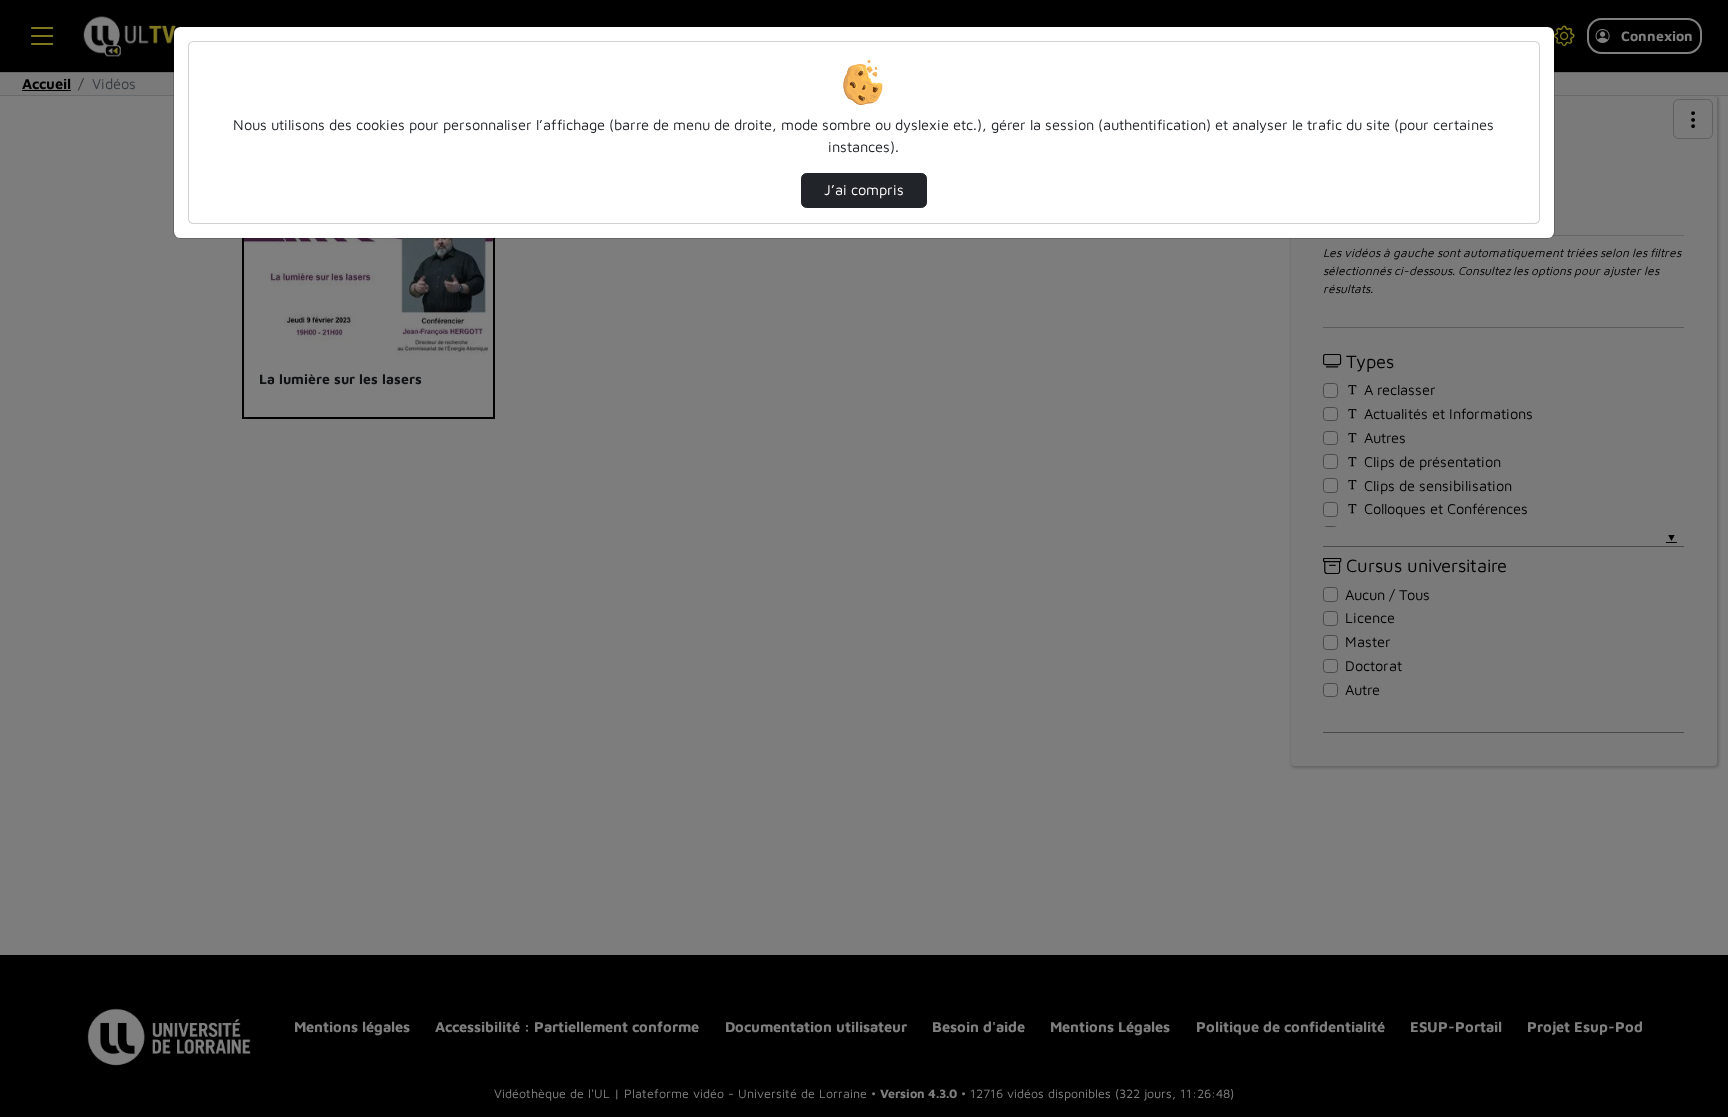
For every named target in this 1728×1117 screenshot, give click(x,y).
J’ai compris (864, 189)
